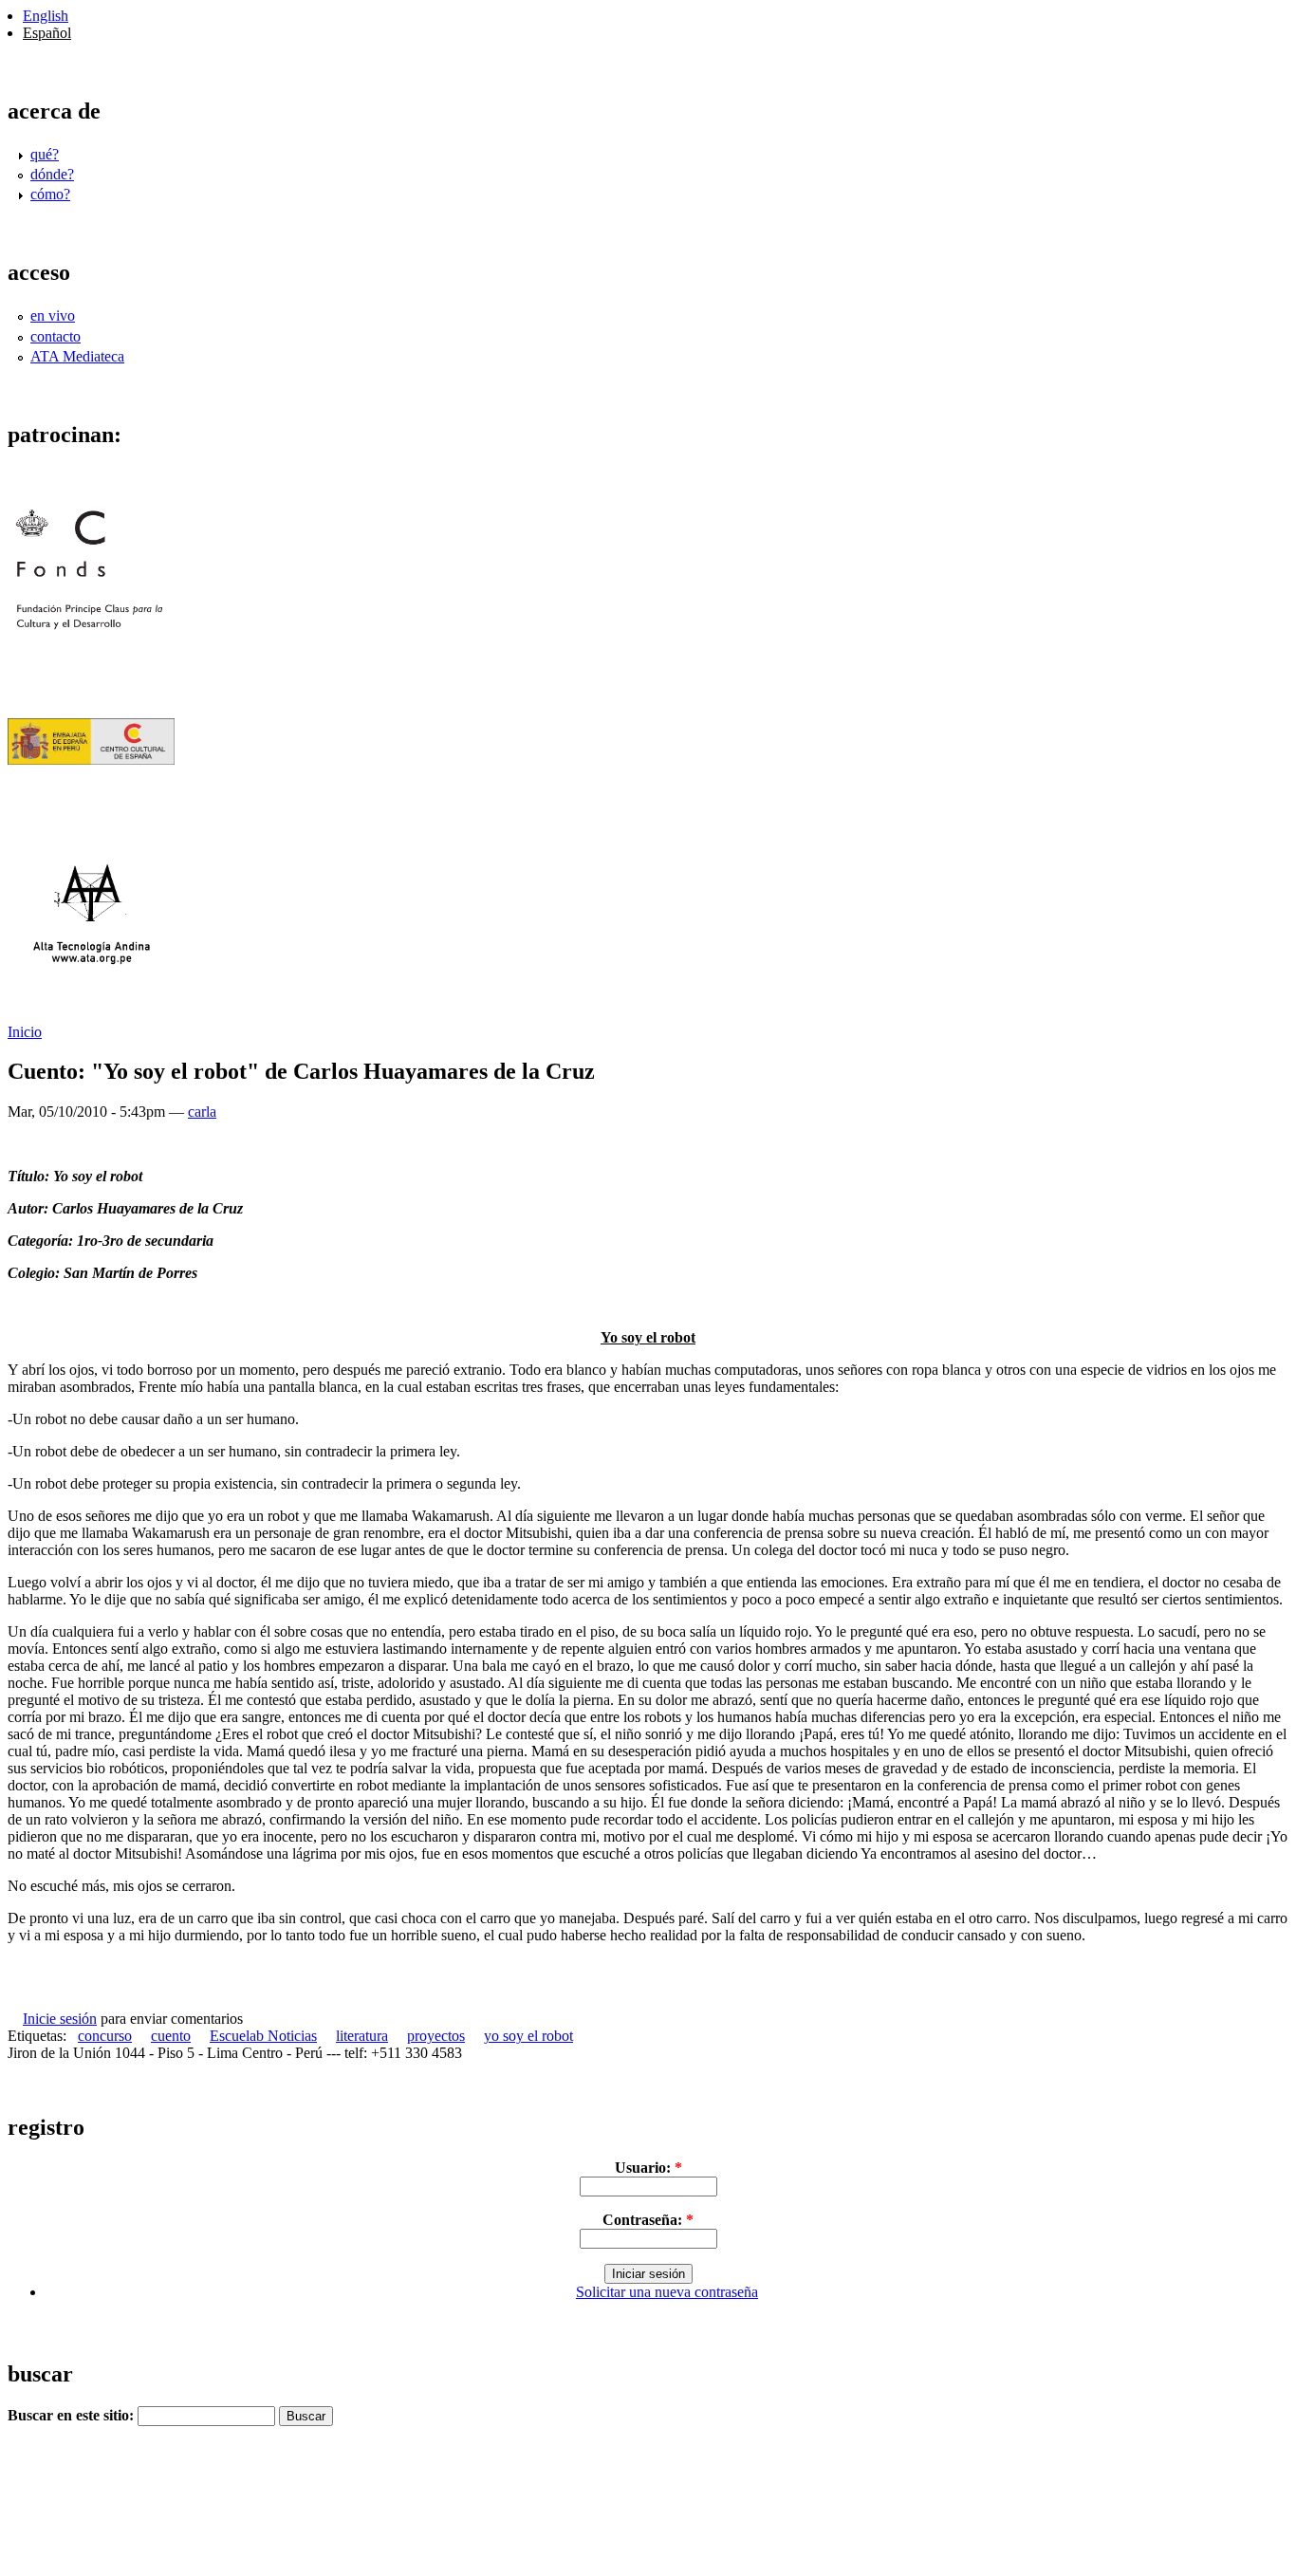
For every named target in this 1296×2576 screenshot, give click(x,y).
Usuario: (648, 2168)
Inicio (25, 1032)
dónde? (52, 174)
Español (47, 33)
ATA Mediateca (77, 356)
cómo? (50, 194)
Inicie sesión (60, 2019)
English (46, 16)
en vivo (53, 315)
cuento (171, 2036)
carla (202, 1112)
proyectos (436, 2036)
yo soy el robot (528, 2036)
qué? (45, 154)
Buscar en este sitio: (73, 2415)
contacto (56, 336)
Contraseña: (648, 2220)
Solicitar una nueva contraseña (667, 2292)
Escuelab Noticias (263, 2036)
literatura (362, 2036)
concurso (105, 2036)
